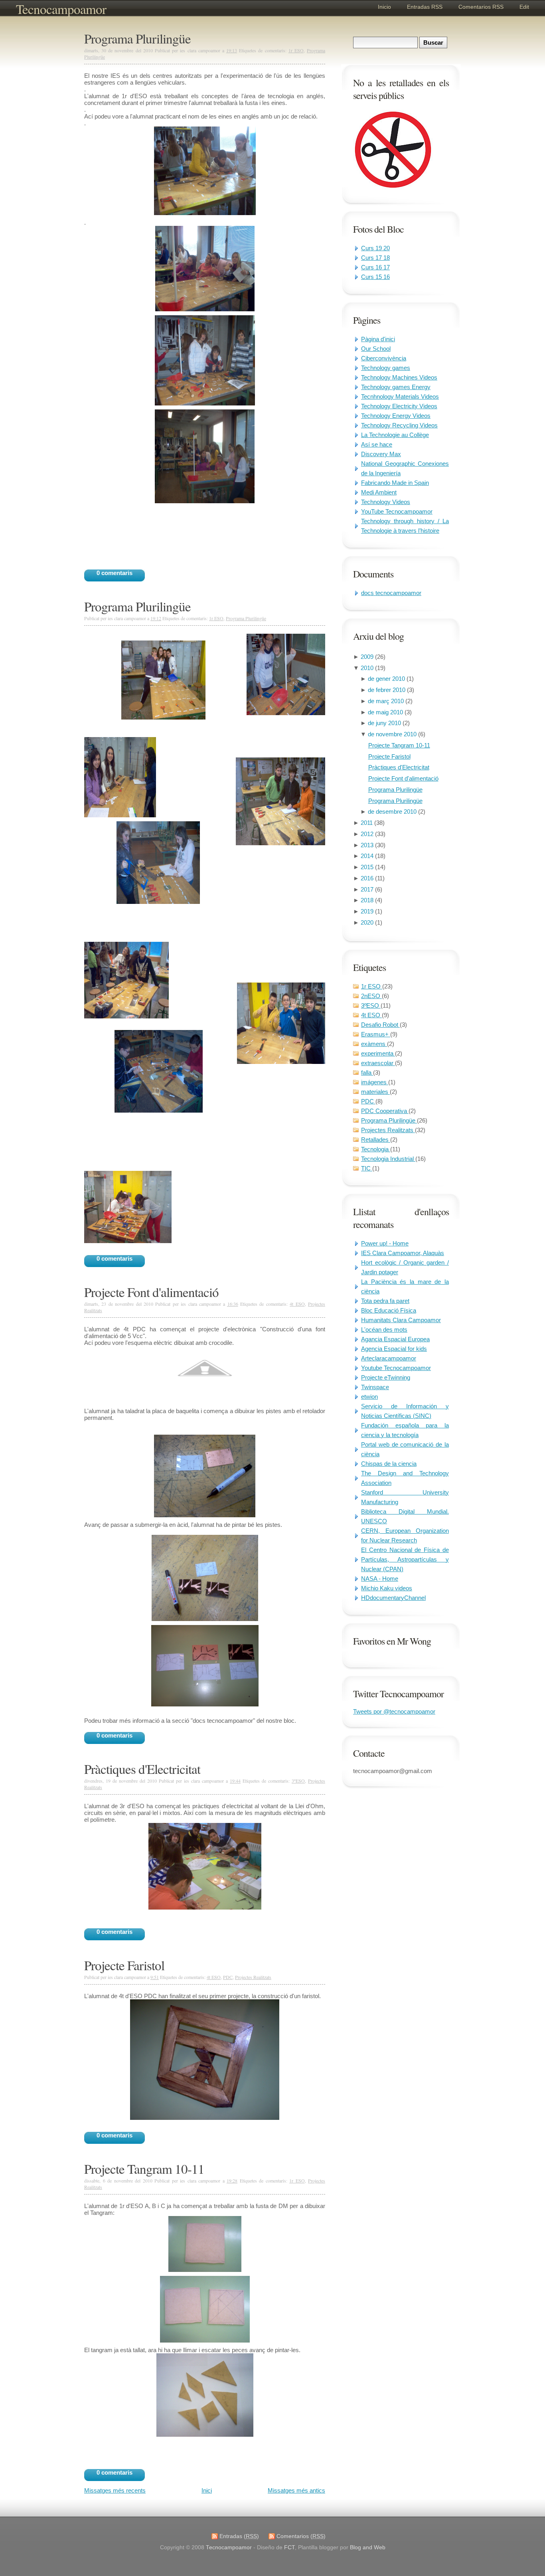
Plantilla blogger (318, 2547)
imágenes (375, 1082)
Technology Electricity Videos (399, 406)
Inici (207, 2490)
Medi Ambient (379, 492)
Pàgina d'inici (378, 339)
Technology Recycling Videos (399, 425)
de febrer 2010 (387, 690)
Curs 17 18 (375, 258)
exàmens (374, 1044)
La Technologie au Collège (395, 435)
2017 (368, 889)
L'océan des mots (384, 1330)
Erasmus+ (376, 1034)
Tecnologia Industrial (388, 1159)
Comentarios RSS (481, 7)
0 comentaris (115, 573)
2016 (368, 878)
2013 (368, 845)
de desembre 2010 (393, 812)
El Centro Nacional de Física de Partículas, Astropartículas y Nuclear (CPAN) (405, 1559)
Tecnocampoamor (61, 9)
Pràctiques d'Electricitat (399, 767)
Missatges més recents (115, 2490)
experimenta (378, 1053)
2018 (368, 900)
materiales (375, 1092)
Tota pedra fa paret (385, 1301)
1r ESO (372, 986)
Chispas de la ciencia (389, 1464)
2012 (368, 834)
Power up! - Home (385, 1243)
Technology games (386, 368)
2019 (368, 911)
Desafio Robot (380, 1025)
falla (367, 1073)
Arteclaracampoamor (389, 1358)
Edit (524, 7)
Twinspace (375, 1387)
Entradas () (239, 2536)
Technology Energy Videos (396, 416)
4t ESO (371, 1015)
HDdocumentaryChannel (393, 1598)
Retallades (376, 1140)
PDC (368, 1101)
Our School (376, 349)
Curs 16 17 (375, 267)
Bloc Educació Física (389, 1310)
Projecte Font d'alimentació (403, 778)
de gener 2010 (387, 679)
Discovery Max (381, 454)
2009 (368, 657)
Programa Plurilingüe (395, 790)
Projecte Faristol (389, 756)
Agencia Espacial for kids (394, 1349)
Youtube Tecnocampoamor (396, 1368)
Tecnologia (376, 1149)
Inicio (384, 7)
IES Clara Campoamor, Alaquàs (403, 1253)
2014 (368, 856)
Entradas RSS (425, 7)
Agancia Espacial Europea (395, 1339)
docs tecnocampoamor (391, 593)
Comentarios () (301, 2536)
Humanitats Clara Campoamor (401, 1320)
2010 (368, 668)
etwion (369, 1397)
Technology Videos (386, 502)
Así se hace (377, 444)
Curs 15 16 (375, 277)
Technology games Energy (396, 387)
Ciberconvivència (384, 358)
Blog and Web (368, 2547)
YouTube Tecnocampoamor (397, 511)
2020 (368, 922)
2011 (367, 823)
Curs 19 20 (375, 248)
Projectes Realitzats (388, 1130)
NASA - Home (380, 1579)
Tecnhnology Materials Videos (400, 396)
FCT (289, 2547)
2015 (368, 867)
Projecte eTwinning (386, 1377)
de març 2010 (387, 701)
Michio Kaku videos (387, 1588)
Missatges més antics (296, 2490)
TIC (367, 1168)
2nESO (371, 996)
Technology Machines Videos (399, 377)
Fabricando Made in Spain (395, 483)
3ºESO (371, 1005)
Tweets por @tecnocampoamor (394, 1711)
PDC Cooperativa (385, 1111)
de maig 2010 (386, 712)
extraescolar (378, 1063)
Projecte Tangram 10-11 (399, 745)
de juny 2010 (385, 723)
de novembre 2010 (393, 734)
